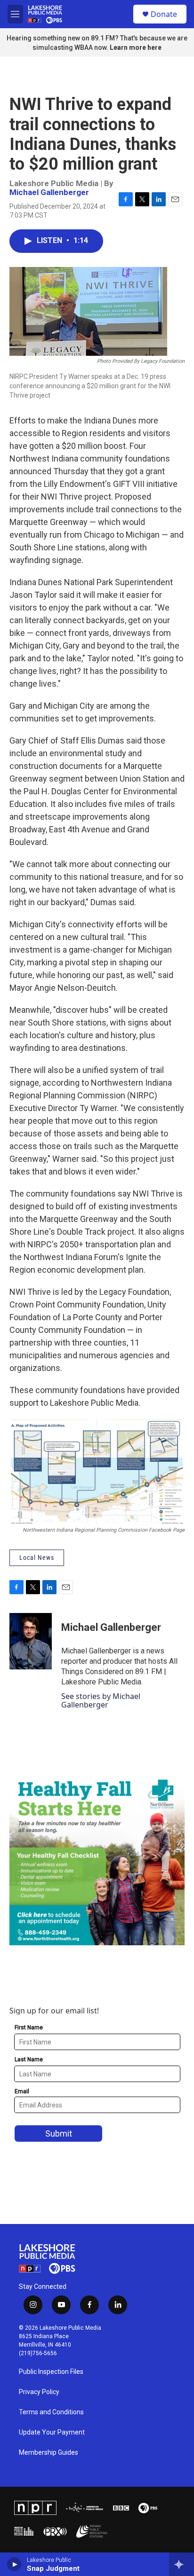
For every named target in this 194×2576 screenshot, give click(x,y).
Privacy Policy (39, 2392)
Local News (37, 1558)
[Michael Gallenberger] (31, 1641)
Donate (164, 14)
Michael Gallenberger (49, 192)
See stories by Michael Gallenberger (101, 1700)
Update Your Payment (52, 2432)
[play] (14, 2564)
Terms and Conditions (51, 2412)
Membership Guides (48, 2453)
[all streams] (182, 2564)
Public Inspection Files (51, 2372)
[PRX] (55, 2531)
